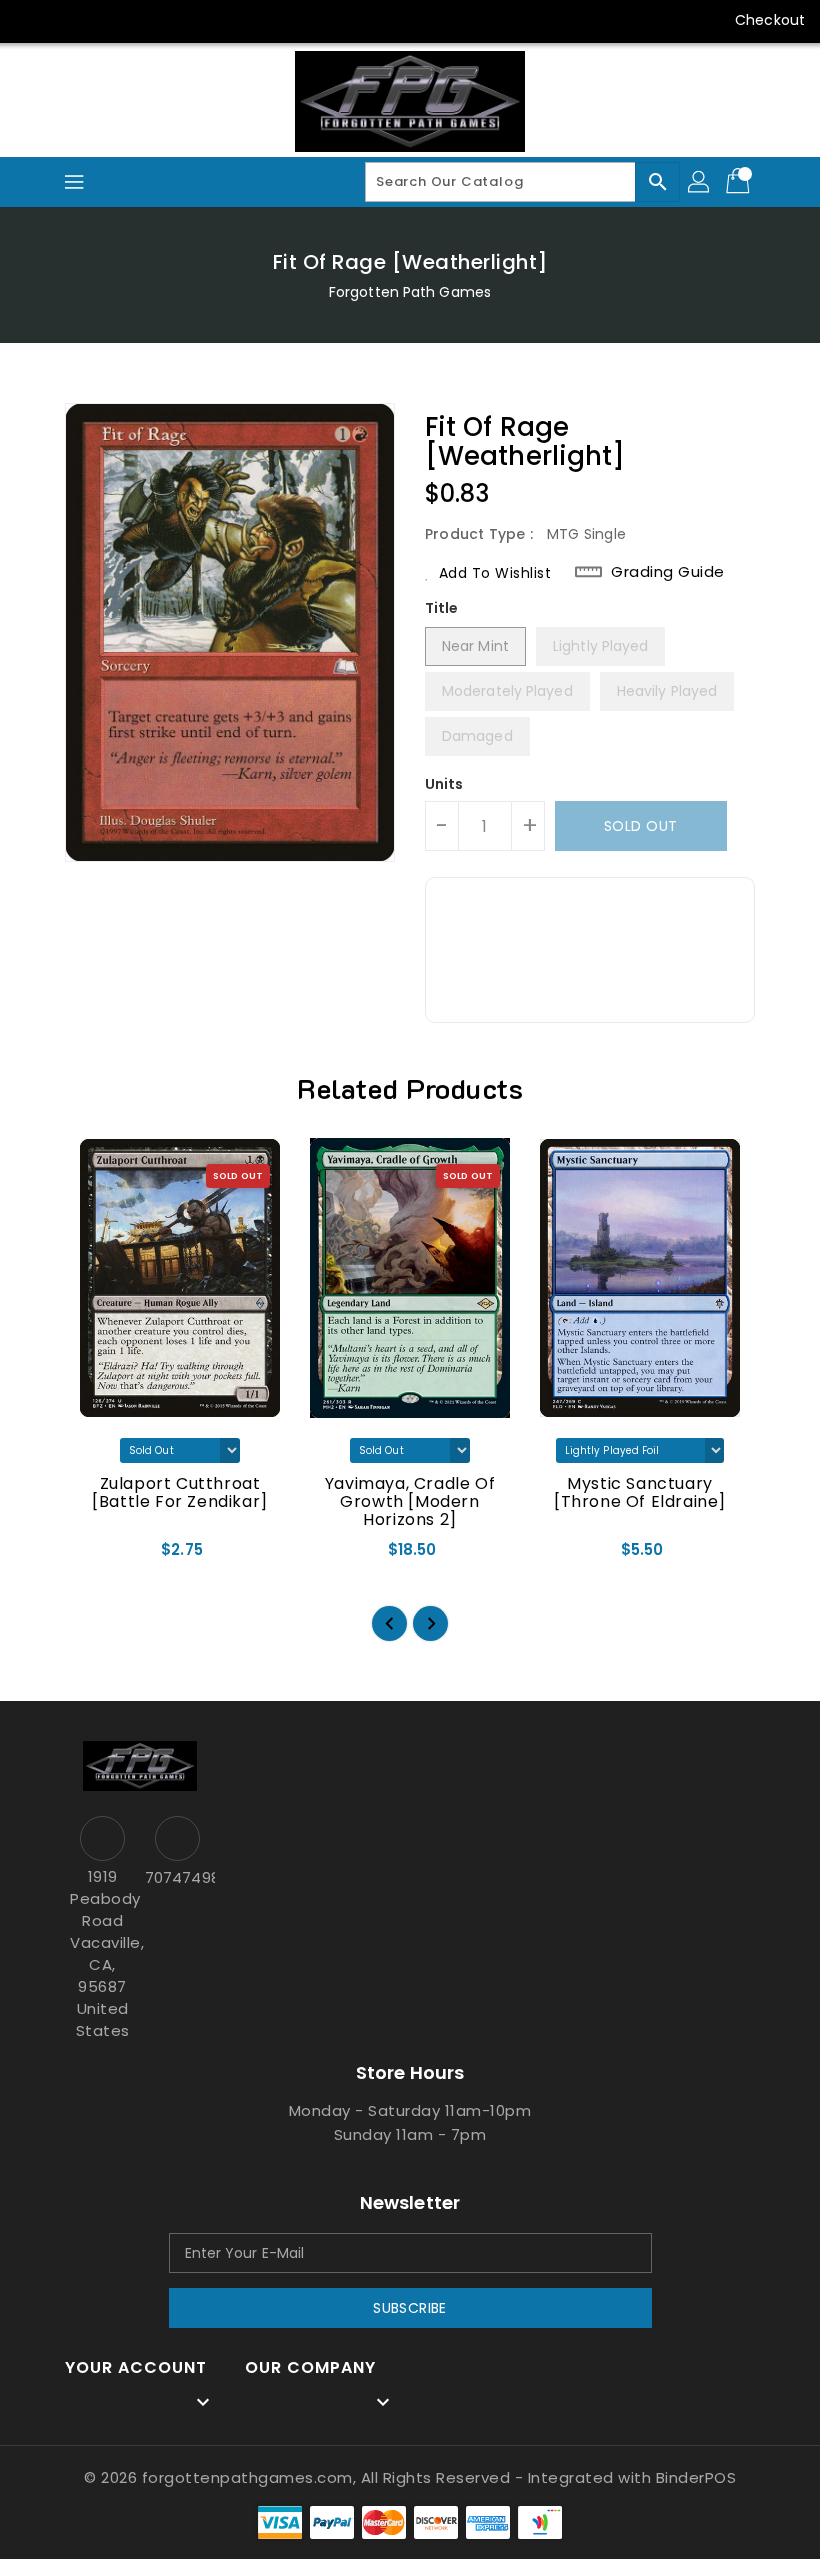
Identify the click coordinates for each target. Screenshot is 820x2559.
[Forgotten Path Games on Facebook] (32, 20)
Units (444, 784)
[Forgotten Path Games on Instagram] (108, 20)
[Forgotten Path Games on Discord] (146, 20)
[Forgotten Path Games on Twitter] (70, 20)
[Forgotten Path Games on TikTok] (223, 20)
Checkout (770, 20)
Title (442, 608)
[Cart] (740, 182)
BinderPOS (696, 2477)
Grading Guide (668, 572)
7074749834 (177, 1877)
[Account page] (700, 182)
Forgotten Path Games (410, 292)
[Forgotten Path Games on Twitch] (184, 20)
